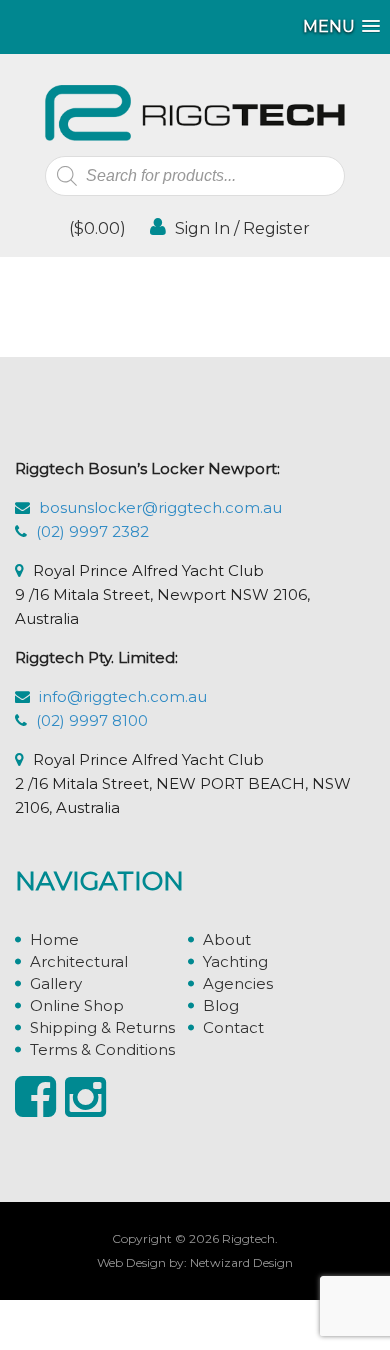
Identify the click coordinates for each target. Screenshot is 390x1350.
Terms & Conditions (102, 1049)
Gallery (56, 983)
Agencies (238, 983)
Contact (233, 1027)
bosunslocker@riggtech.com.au (160, 507)
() (95, 228)
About (227, 939)
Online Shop (77, 1005)
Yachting (235, 961)
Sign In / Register (240, 228)
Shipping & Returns (102, 1027)
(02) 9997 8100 (92, 720)
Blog (221, 1005)
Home (54, 939)
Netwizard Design (241, 1262)
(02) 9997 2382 (92, 531)
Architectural (79, 961)
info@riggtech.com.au (123, 696)
